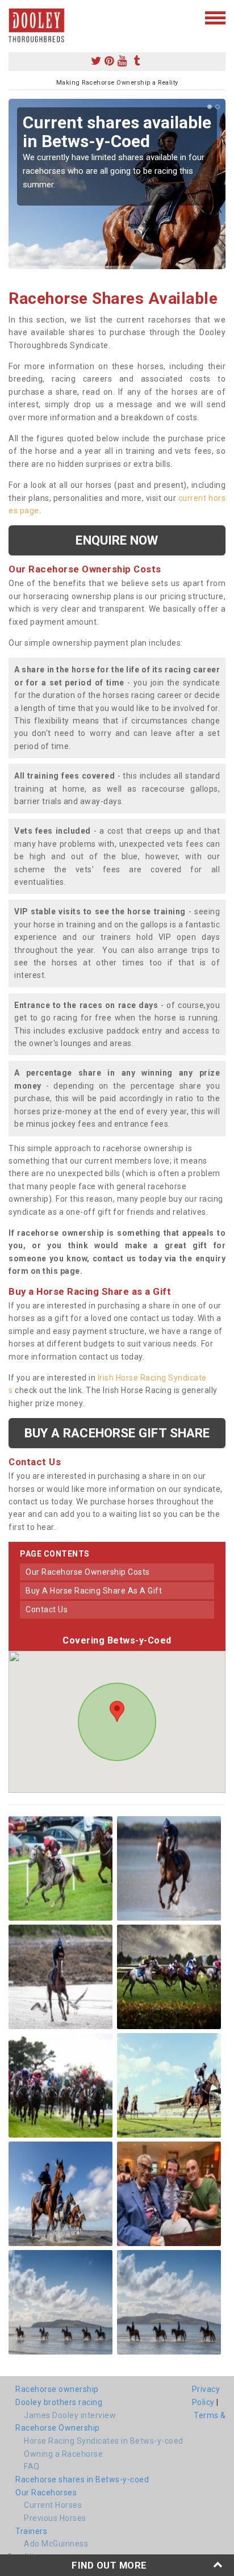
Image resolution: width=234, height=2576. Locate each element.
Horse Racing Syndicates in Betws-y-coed (104, 2441)
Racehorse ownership (57, 2389)
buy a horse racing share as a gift (94, 1591)
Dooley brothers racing (59, 2402)
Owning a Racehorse (63, 2454)
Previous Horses (55, 2518)
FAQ (32, 2466)
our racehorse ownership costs (88, 1572)
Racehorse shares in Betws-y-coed (82, 2479)
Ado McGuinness (56, 2544)
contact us (47, 1609)
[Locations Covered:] (14, 17)
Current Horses (53, 2505)
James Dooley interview (70, 2415)
